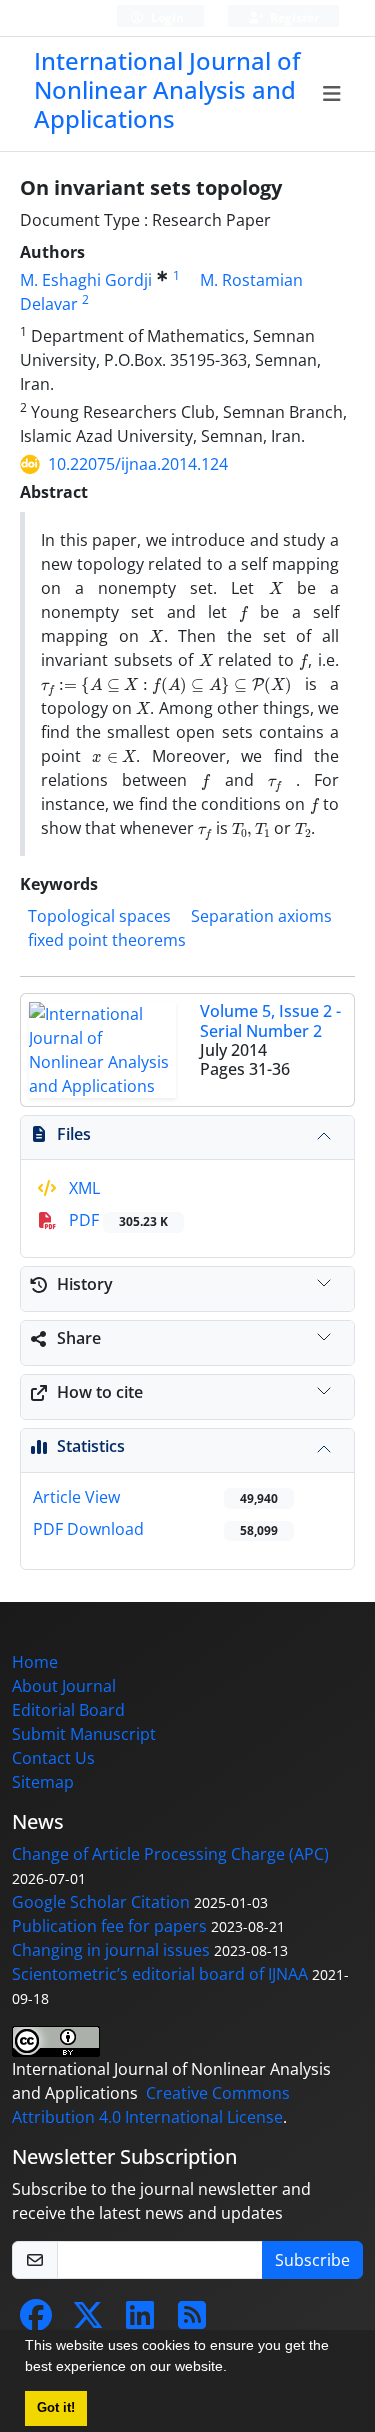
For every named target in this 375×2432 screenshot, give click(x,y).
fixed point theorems (107, 940)
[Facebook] (36, 2321)
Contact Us (53, 1758)
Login (166, 17)
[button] (234, 2369)
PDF (116, 1220)
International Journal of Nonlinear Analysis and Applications (167, 89)
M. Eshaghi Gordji (86, 280)
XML (82, 1188)
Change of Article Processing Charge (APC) (170, 1854)
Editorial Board (68, 1710)
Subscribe (312, 2260)
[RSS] (192, 2321)
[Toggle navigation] (332, 94)
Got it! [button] (56, 2408)
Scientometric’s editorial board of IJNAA (160, 1974)
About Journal (64, 1686)
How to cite (100, 1392)
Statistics (91, 1446)
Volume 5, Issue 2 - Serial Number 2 (270, 1020)
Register (293, 17)
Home (35, 1662)
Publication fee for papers (109, 1926)
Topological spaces (99, 916)
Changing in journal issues (111, 1950)
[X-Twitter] (88, 2321)
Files (74, 1134)
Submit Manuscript (84, 1734)
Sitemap (43, 1782)
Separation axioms (261, 916)
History (85, 1284)
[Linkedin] (140, 2321)
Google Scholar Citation (101, 1902)
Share (79, 1338)
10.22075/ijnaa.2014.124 (138, 464)
